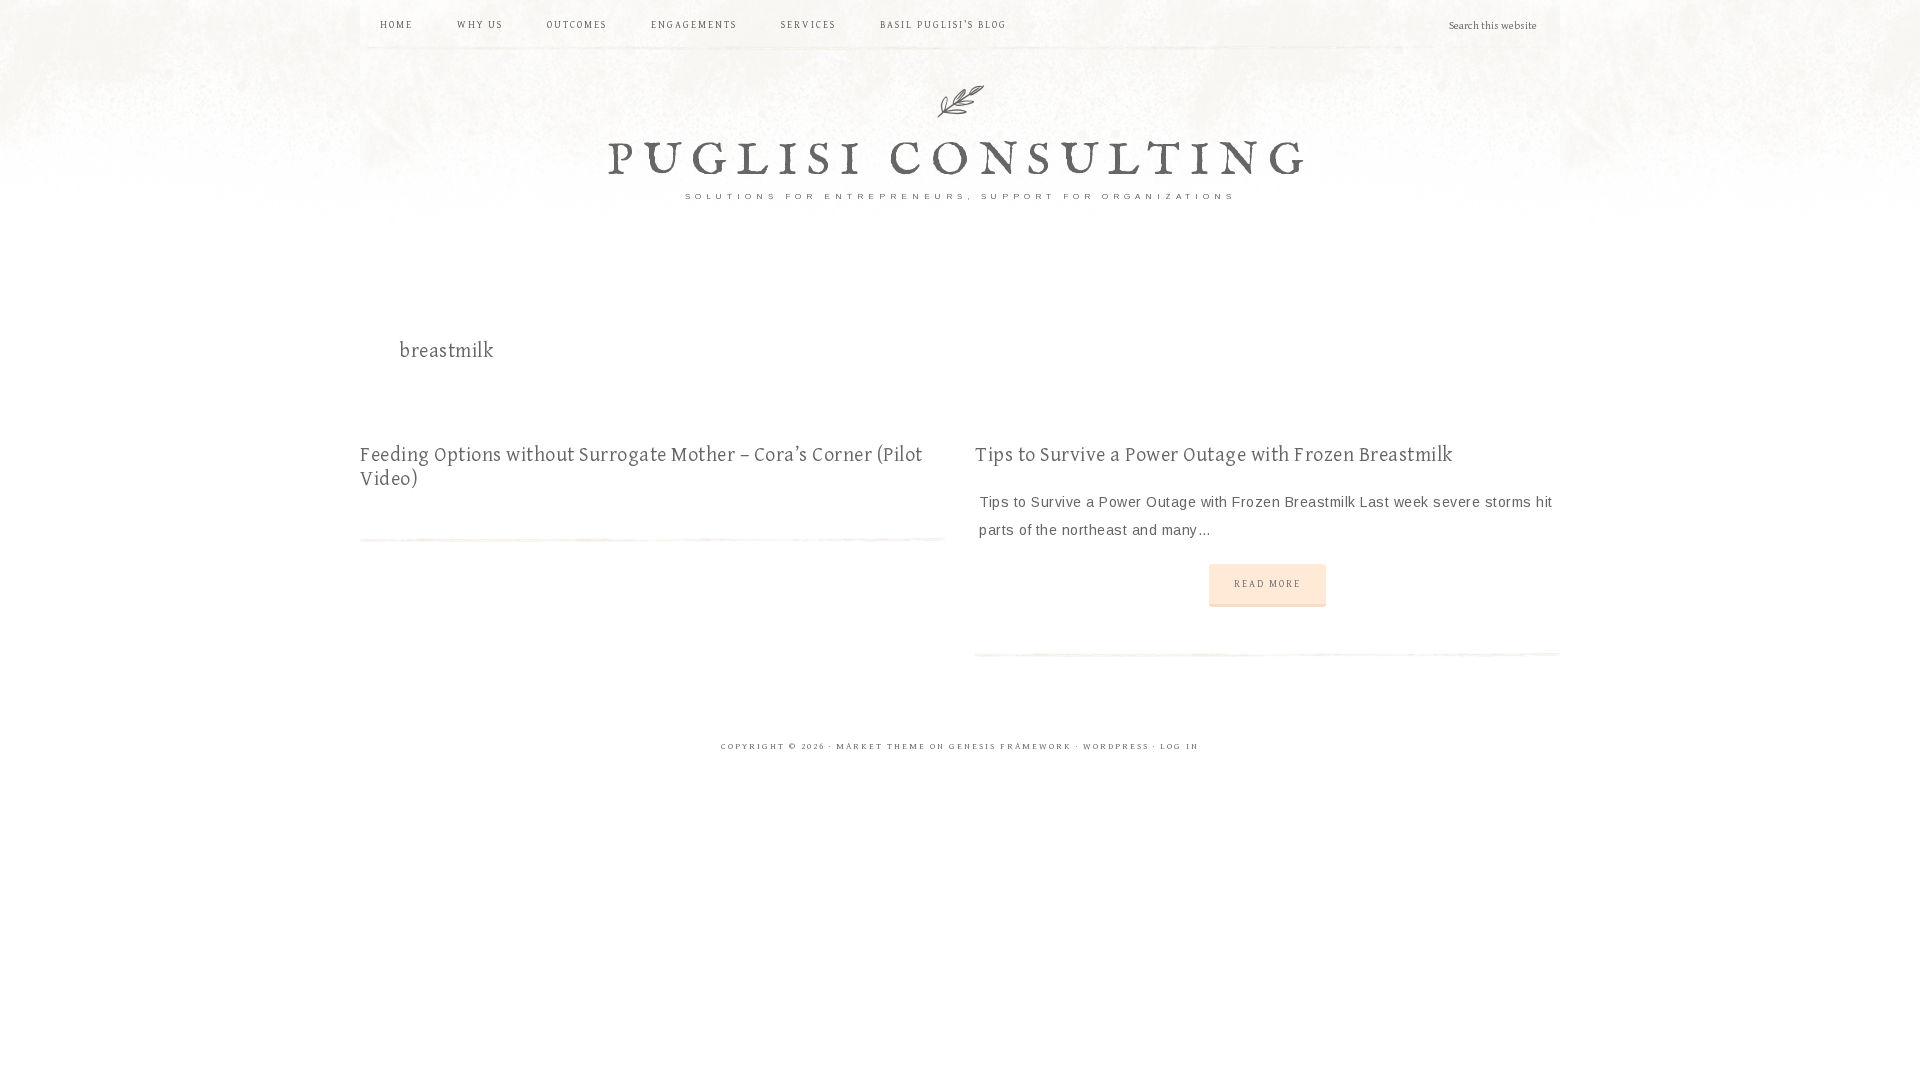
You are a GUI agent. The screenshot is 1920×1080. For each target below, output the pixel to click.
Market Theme (881, 746)
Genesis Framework (1010, 746)
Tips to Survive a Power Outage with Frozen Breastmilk (1214, 455)
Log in (1179, 746)
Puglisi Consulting (960, 161)
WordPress (1116, 746)
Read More (1267, 584)
